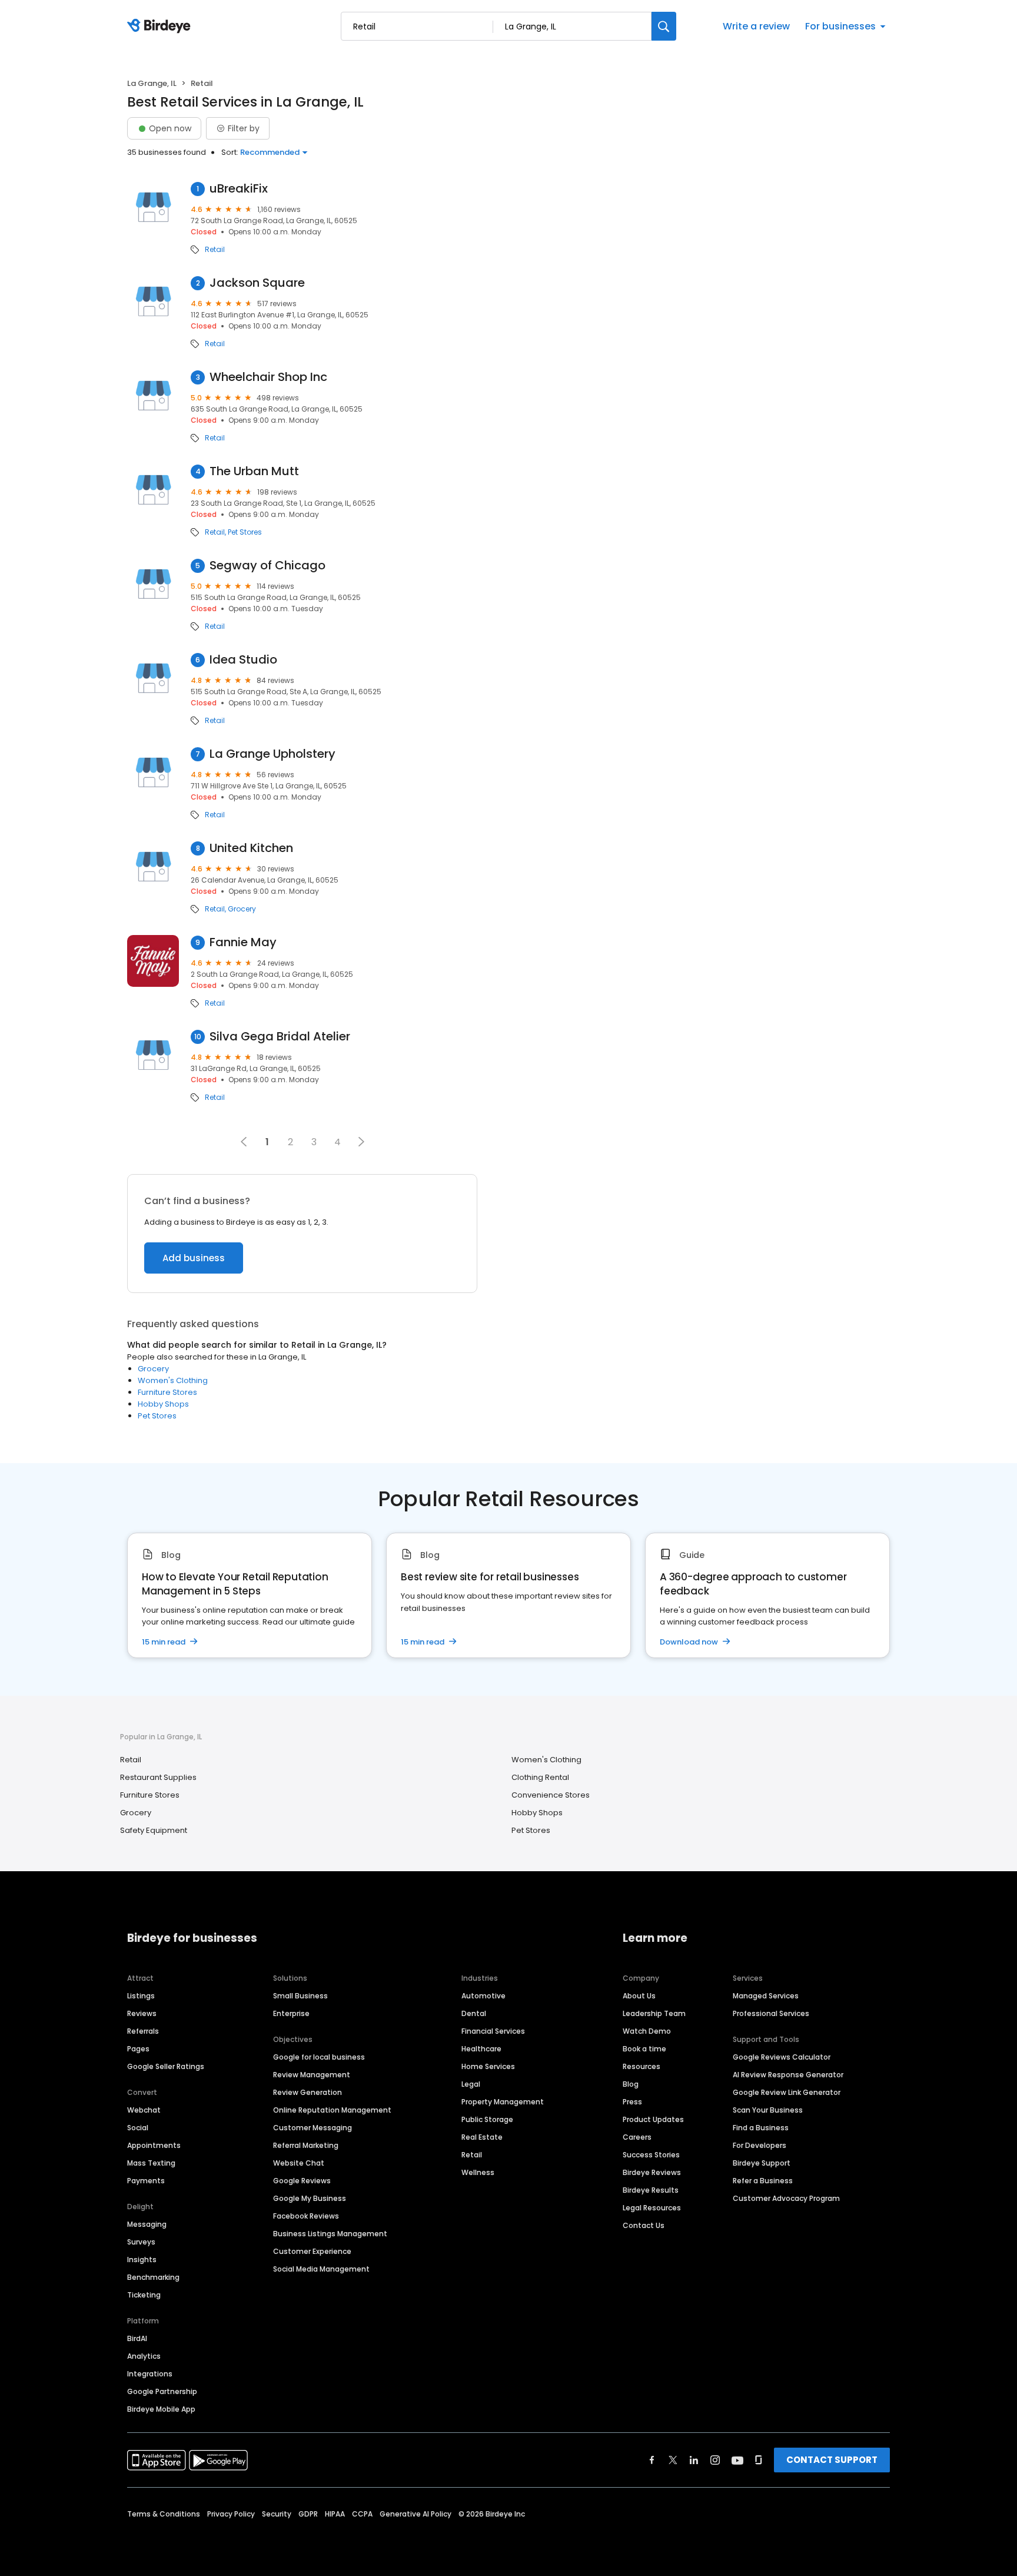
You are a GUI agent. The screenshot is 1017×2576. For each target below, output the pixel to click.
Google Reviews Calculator (782, 2057)
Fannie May (243, 942)
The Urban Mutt (254, 471)
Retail (215, 250)
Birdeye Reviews (652, 2172)
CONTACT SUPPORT (832, 2460)
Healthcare (481, 2049)
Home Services (488, 2066)
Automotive (483, 1996)
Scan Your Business (768, 2110)
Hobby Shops (163, 1404)
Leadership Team (654, 2013)
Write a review (756, 26)
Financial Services (493, 2031)
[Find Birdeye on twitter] (673, 2460)
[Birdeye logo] (161, 26)
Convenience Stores (551, 1795)
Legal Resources (652, 2208)
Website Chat (299, 2163)
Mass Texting (151, 2163)
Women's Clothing (173, 1380)
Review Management (312, 2075)
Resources (642, 2066)
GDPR (308, 2514)
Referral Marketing (306, 2145)
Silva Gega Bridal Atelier (280, 1037)
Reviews (142, 2013)
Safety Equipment (154, 1830)
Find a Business (761, 2128)
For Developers (760, 2145)
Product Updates (653, 2119)
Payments (146, 2181)
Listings (141, 1996)
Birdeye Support (762, 2163)
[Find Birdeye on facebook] (652, 2460)
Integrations (150, 2374)
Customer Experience (312, 2251)
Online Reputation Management (332, 2110)
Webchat (144, 2110)
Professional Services (771, 2013)
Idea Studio (243, 660)
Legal (471, 2084)
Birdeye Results (651, 2190)
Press (632, 2102)
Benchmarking (153, 2277)
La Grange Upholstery (272, 754)
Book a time (644, 2049)
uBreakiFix (239, 189)
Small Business (300, 1996)
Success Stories (651, 2155)
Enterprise (291, 2013)
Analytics (144, 2356)
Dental (474, 2013)
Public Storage (487, 2119)
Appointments (154, 2145)
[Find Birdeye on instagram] (715, 2460)
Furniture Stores (167, 1392)
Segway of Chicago (267, 566)
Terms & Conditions (164, 2514)
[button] (361, 1142)
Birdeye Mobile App (161, 2409)
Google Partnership (162, 2391)
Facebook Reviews (306, 2216)
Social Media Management (321, 2269)
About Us (639, 1996)
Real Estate (482, 2137)
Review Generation (308, 2092)
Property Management (503, 2102)
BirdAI (137, 2338)
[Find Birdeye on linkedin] (694, 2460)
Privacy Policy (231, 2514)
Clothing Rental (540, 1777)
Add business (194, 1258)
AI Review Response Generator (788, 2075)
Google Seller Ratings (166, 2066)
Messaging (147, 2224)
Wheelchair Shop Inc (268, 377)
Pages (138, 2049)
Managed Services (766, 1996)
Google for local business (319, 2057)
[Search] (664, 26)
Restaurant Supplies (158, 1777)
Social (138, 2128)
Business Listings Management (330, 2234)
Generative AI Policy (416, 2514)
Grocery (242, 909)
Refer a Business (763, 2181)
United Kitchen (251, 848)
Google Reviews (302, 2181)
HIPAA (335, 2514)
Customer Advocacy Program (786, 2198)
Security (277, 2514)
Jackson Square (257, 283)
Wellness (478, 2172)
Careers (637, 2137)
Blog (631, 2084)
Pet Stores (245, 532)
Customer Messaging (313, 2128)
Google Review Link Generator (787, 2092)
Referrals (143, 2031)
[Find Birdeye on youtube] (737, 2460)
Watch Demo (647, 2031)
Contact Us (644, 2225)
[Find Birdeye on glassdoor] (759, 2460)
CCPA (362, 2514)
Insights (142, 2260)
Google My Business (310, 2198)
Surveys (141, 2242)
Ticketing (144, 2295)
